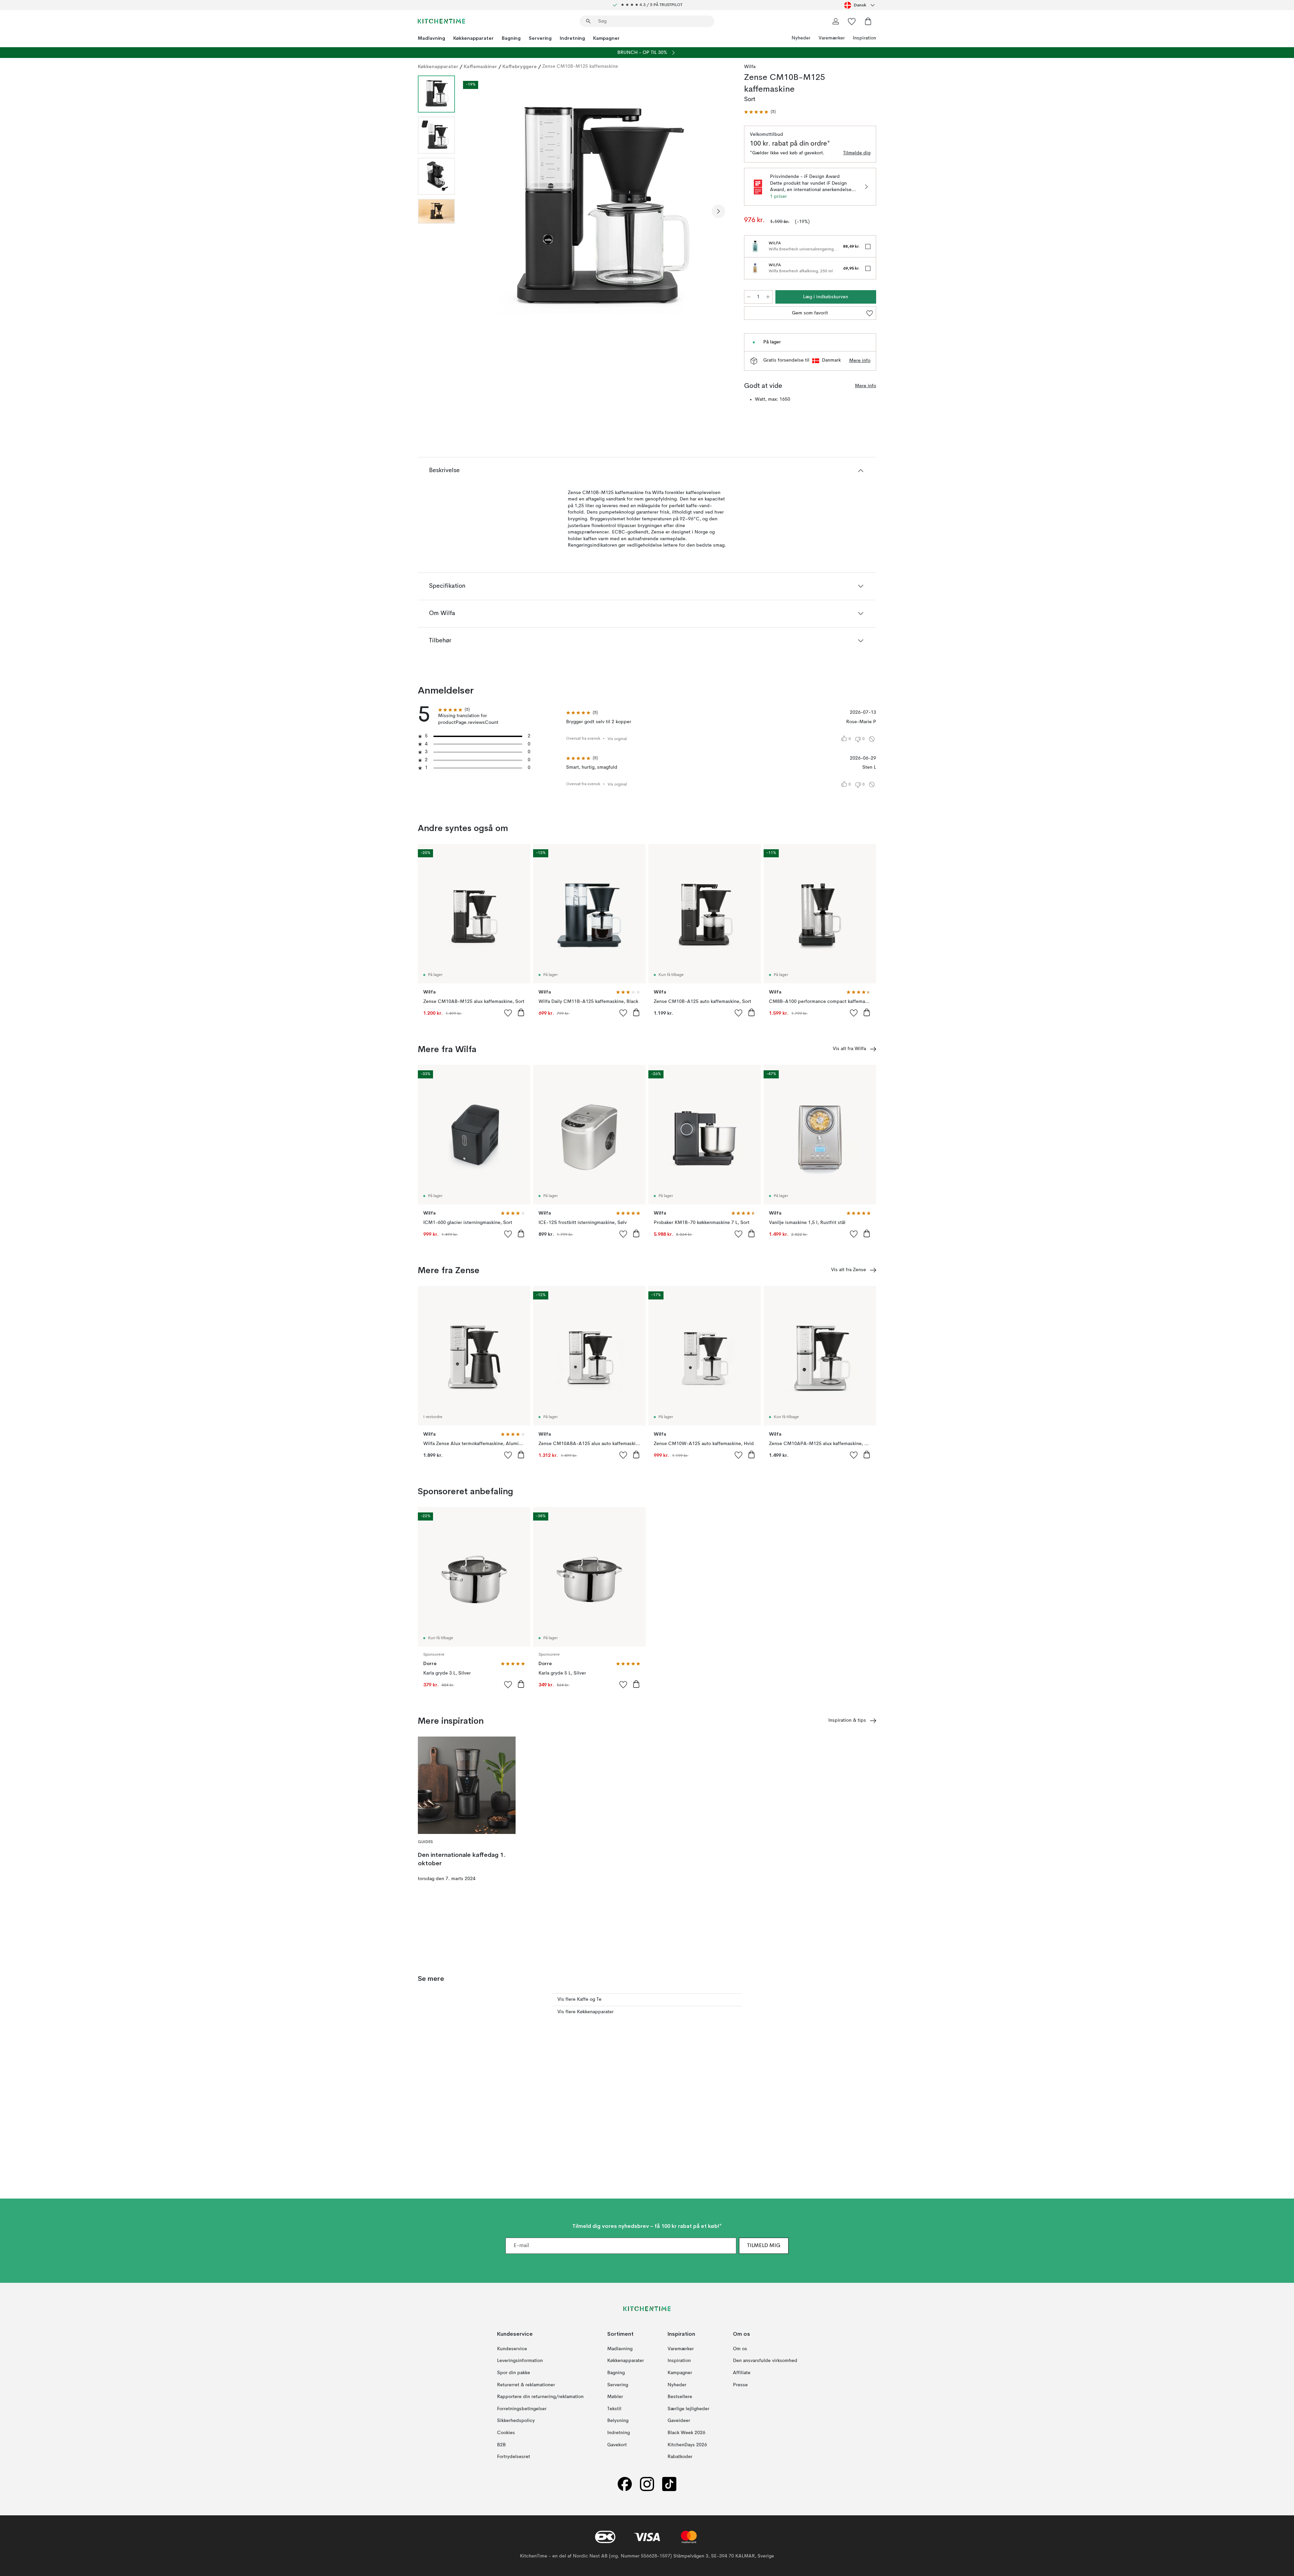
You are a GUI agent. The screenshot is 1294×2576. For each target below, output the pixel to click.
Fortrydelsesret (514, 2457)
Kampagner (606, 38)
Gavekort (617, 2445)
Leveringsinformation (520, 2361)
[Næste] (718, 211)
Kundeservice (512, 2349)
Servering (540, 38)
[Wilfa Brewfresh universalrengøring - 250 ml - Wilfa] (755, 246)
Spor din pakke (514, 2373)
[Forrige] (478, 211)
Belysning (618, 2421)
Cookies (506, 2433)
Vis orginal (617, 739)
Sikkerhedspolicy (516, 2421)
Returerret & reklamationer (526, 2385)
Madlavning (432, 38)
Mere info (860, 361)
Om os (740, 2349)
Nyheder (801, 38)
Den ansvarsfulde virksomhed (765, 2361)
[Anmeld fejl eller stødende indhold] (872, 739)
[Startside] (441, 21)
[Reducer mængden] (749, 297)
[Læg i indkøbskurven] (521, 1012)
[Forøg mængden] (768, 297)
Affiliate (742, 2373)
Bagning (511, 38)
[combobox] (860, 5)
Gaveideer (679, 2421)
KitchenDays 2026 (687, 2445)
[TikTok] (669, 2484)
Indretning (572, 38)
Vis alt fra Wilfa (849, 1049)
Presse (740, 2385)
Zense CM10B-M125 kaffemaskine (580, 66)
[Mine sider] (836, 21)
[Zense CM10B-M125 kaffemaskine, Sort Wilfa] (598, 210)
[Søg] (588, 21)
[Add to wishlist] (508, 1013)
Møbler (615, 2397)
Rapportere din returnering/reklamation (540, 2397)
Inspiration (865, 38)
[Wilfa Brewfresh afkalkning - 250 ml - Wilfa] (755, 268)
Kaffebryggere (520, 66)
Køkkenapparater (473, 38)
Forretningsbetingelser (522, 2409)
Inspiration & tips (847, 1720)
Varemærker (832, 38)
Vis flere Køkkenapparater (586, 2012)
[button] (760, 112)
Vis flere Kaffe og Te (579, 1999)
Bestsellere (680, 2397)
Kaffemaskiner (480, 66)
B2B (501, 2445)
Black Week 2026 (686, 2433)
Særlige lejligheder (688, 2409)
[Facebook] (625, 2484)
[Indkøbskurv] (868, 21)
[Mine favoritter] (852, 21)
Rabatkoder (680, 2457)
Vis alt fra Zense (849, 1270)
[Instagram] (647, 2484)
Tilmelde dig (857, 153)
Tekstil (614, 2409)
